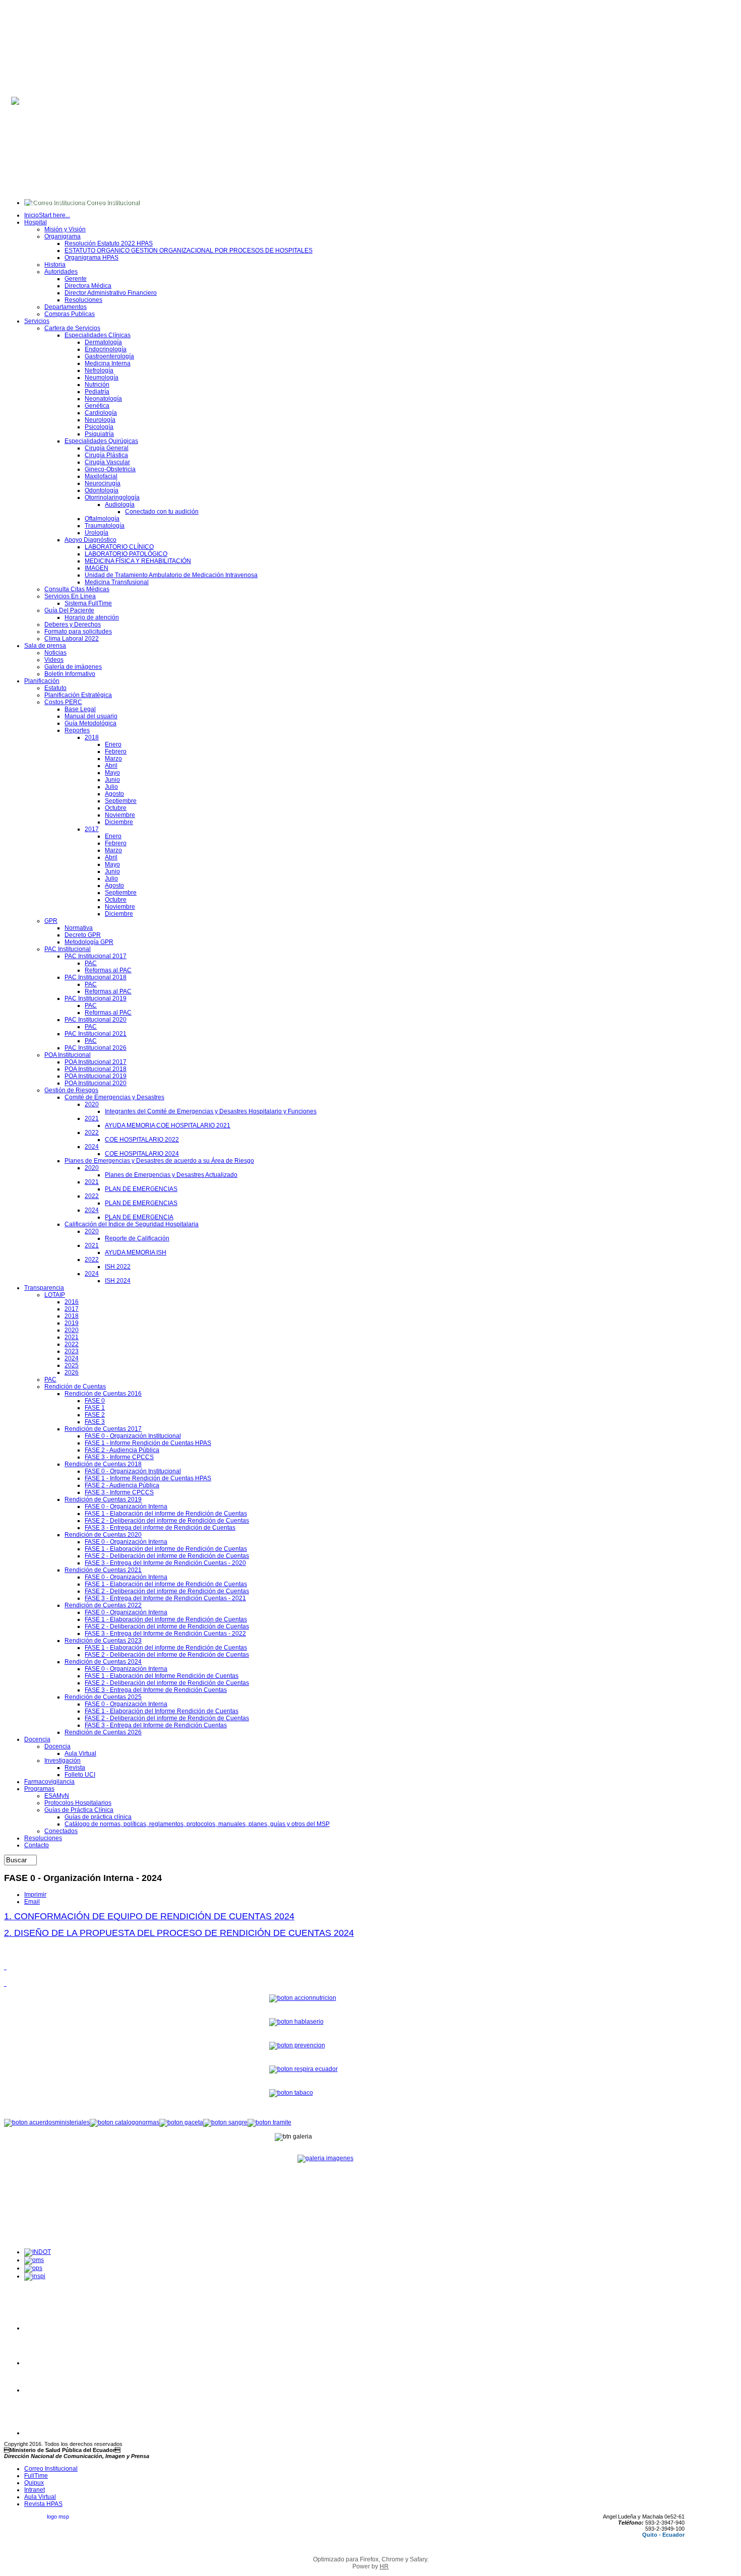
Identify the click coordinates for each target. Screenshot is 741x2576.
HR (384, 2566)
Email (32, 1902)
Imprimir (35, 1895)
